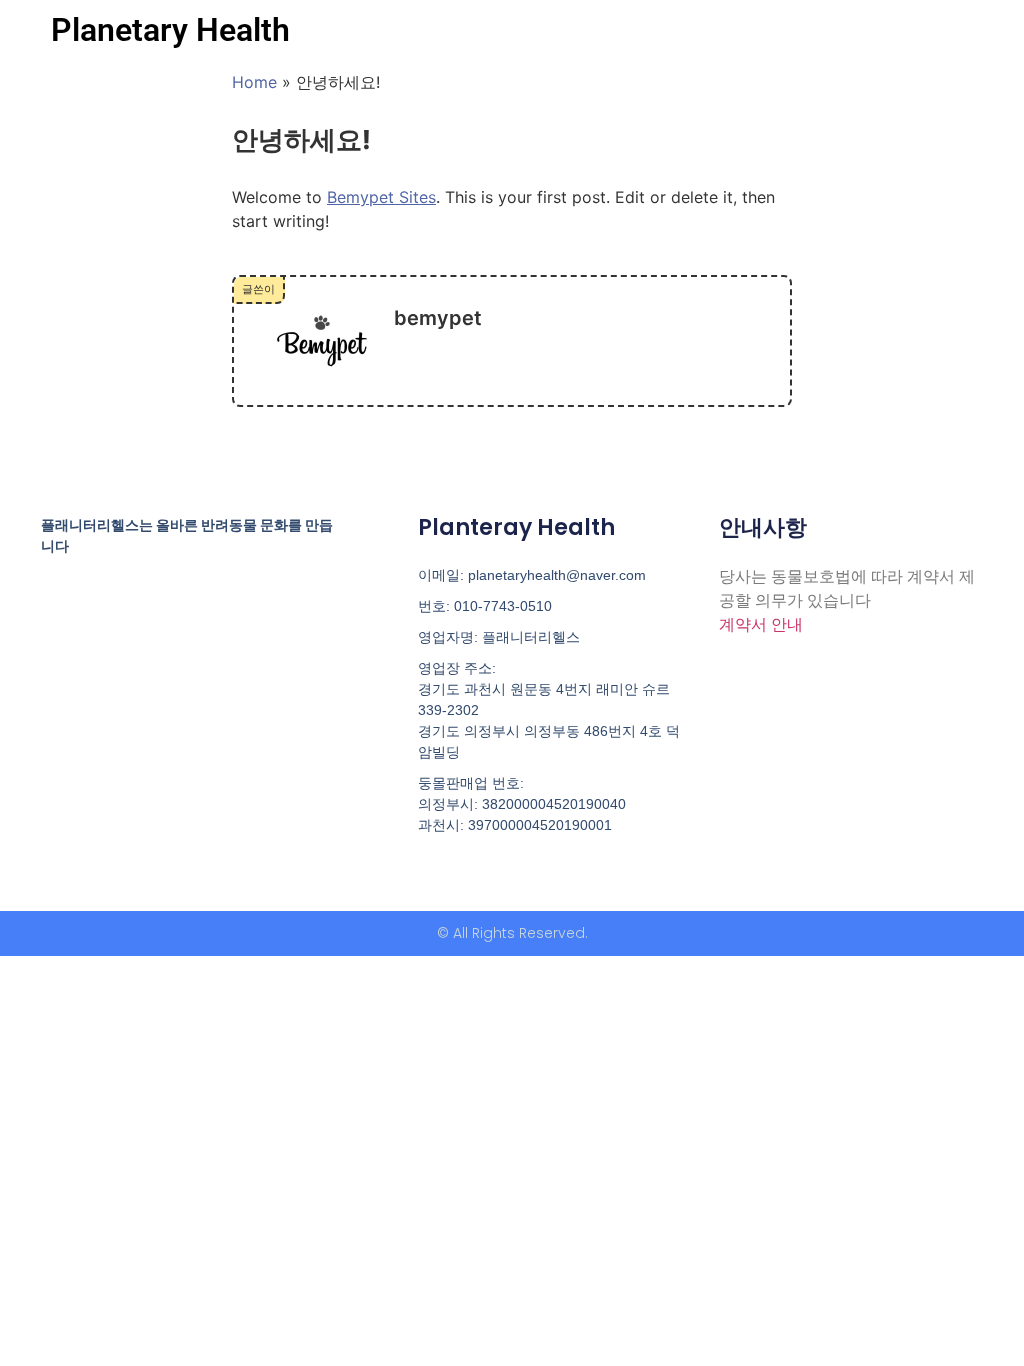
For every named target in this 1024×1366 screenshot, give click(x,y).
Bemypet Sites (381, 197)
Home (254, 82)
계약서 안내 (761, 624)
